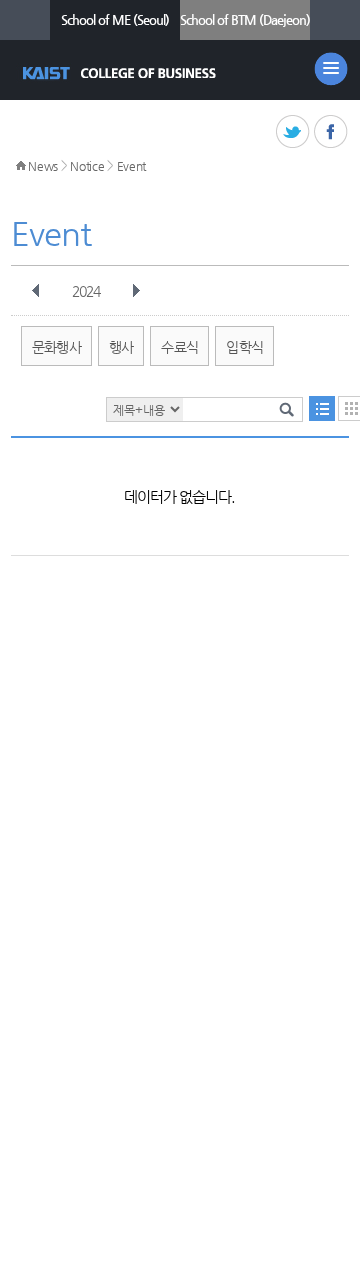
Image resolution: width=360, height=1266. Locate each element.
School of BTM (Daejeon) (245, 19)
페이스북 (331, 132)
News (43, 166)
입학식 (244, 347)
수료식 (179, 347)
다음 (136, 291)
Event (132, 166)
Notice (87, 166)
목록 (322, 408)
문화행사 (56, 347)
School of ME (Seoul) (115, 19)
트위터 (293, 132)
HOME (21, 166)
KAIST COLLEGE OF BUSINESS (121, 73)
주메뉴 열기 (331, 69)
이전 (36, 291)
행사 (121, 347)
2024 (86, 291)
